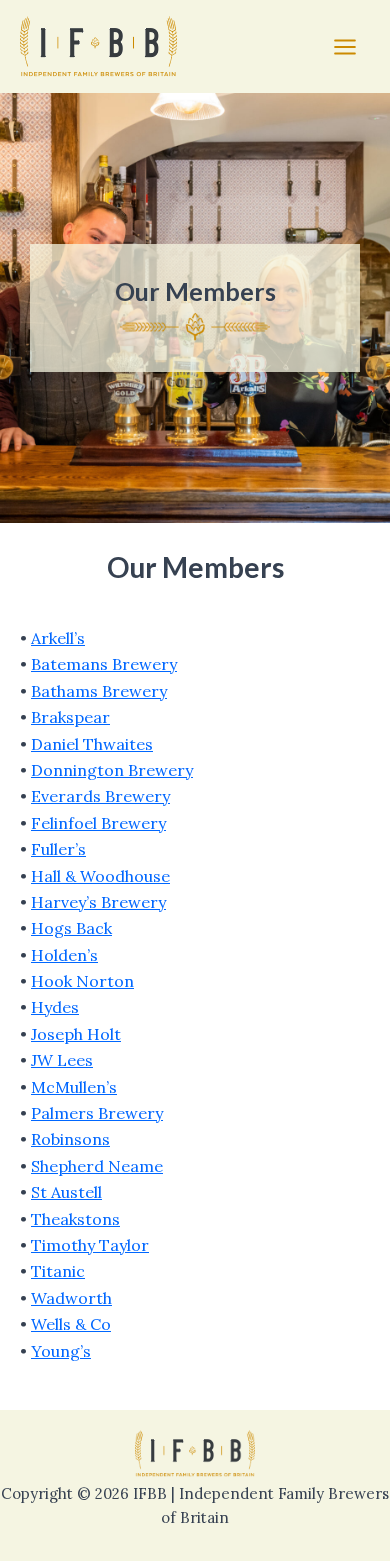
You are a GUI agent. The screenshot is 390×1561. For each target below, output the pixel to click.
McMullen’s (74, 1087)
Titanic (58, 1271)
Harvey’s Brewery (98, 902)
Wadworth (71, 1298)
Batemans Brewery (104, 664)
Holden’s (64, 955)
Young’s (61, 1351)
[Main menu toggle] (345, 47)
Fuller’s (58, 849)
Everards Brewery (100, 796)
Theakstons (75, 1219)
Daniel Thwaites (92, 744)
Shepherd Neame (97, 1166)
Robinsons (70, 1139)
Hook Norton (82, 981)
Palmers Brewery (97, 1113)
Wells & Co (71, 1324)
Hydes (55, 1007)
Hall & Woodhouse (100, 876)
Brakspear (70, 717)
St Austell (66, 1192)
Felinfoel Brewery (98, 823)
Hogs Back (71, 928)
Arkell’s (58, 638)
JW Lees (62, 1060)
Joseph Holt (76, 1034)
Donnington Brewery (112, 770)
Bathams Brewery (99, 691)
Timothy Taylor (90, 1245)
